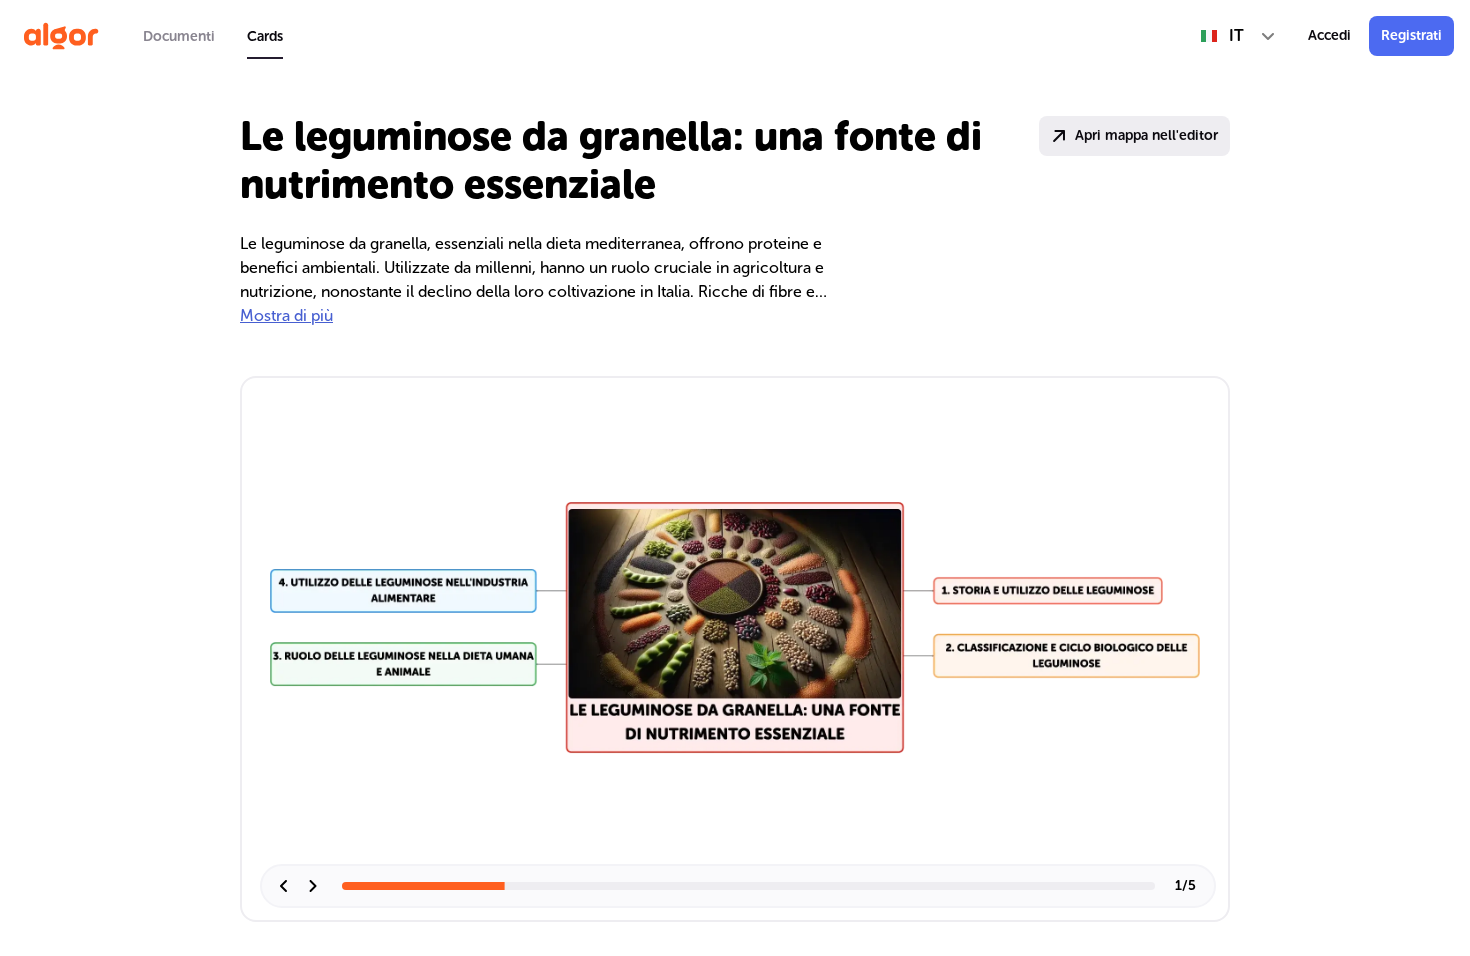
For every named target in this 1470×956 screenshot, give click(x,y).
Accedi (1329, 35)
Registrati (1411, 35)
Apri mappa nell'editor (1146, 135)
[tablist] (213, 36)
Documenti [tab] (179, 36)
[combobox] (1238, 36)
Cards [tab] (265, 36)
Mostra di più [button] (286, 315)
